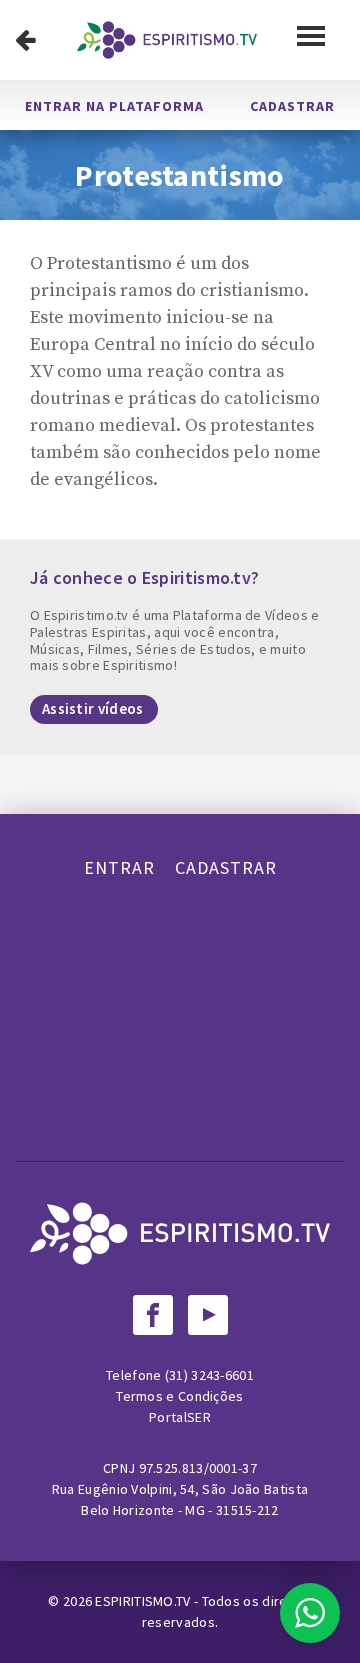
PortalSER (180, 1417)
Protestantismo (179, 175)
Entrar (119, 867)
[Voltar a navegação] (25, 40)
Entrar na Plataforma (114, 106)
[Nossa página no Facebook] (153, 1315)
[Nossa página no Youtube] (208, 1315)
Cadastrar (292, 106)
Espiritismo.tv (144, 1601)
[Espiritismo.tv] (167, 40)
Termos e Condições (179, 1396)
